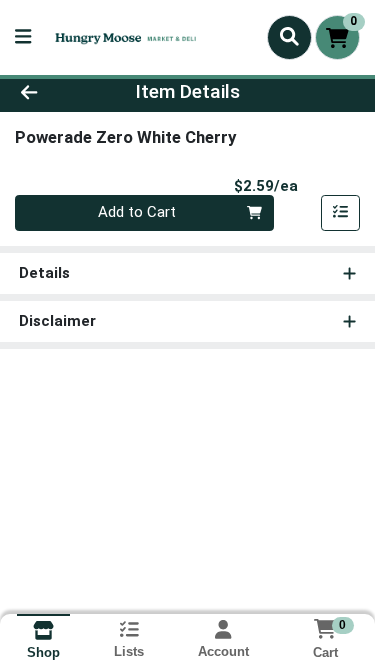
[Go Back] (58, 92)
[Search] (289, 37)
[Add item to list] (341, 213)
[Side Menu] (23, 37)
